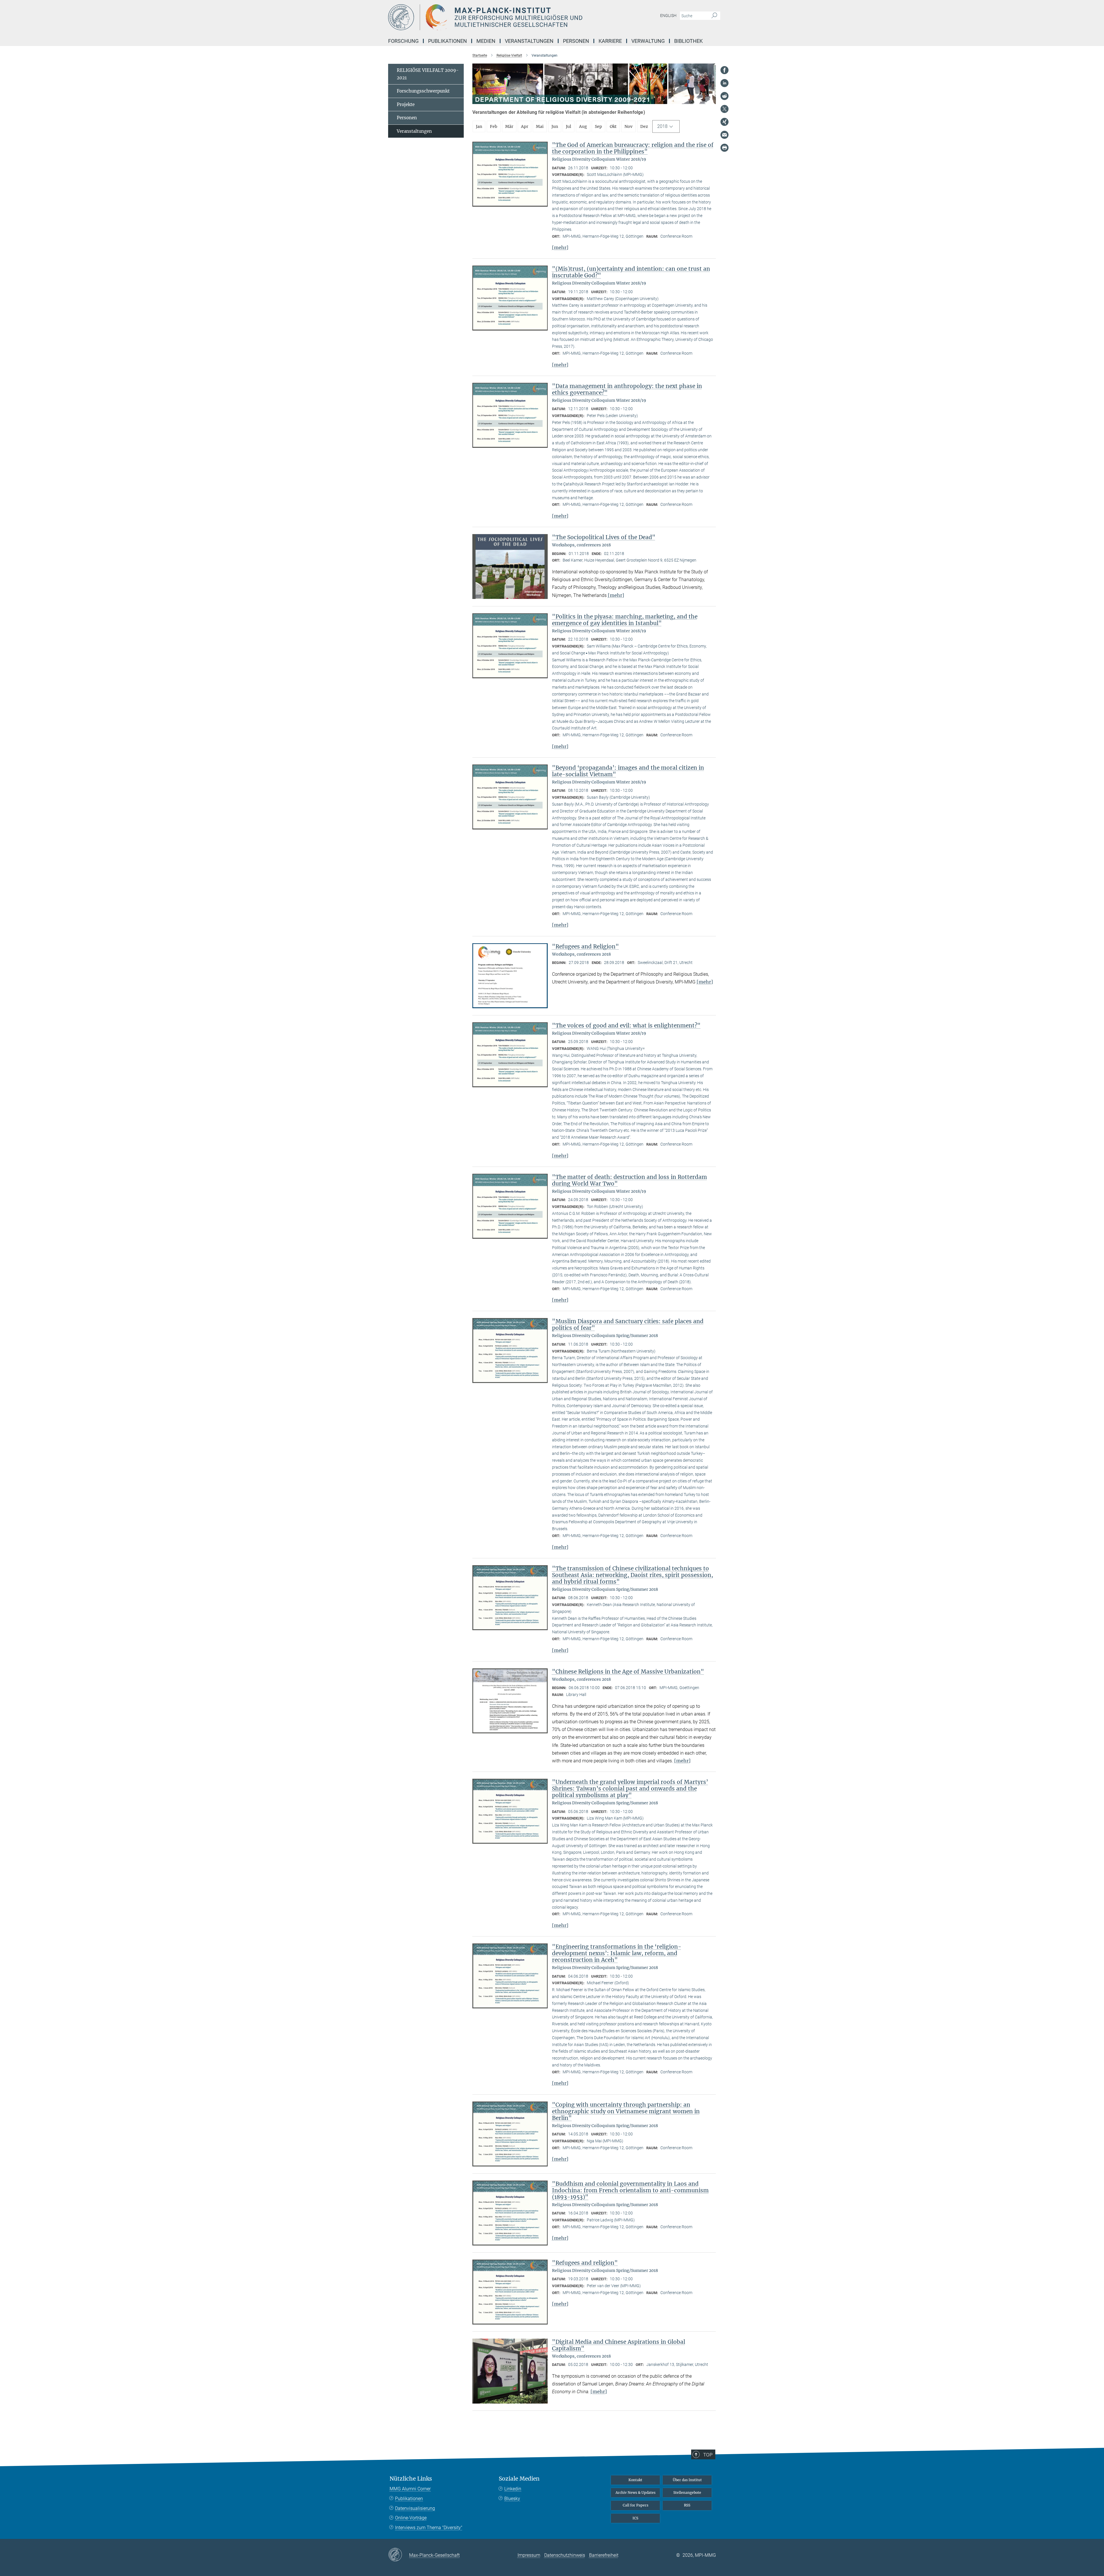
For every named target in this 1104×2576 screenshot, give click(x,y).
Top (708, 2455)
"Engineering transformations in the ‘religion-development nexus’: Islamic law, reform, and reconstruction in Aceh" (617, 1953)
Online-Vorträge (411, 2518)
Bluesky (512, 2499)
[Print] (724, 148)
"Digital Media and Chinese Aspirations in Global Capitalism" (619, 2345)
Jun (555, 126)
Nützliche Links (411, 2479)
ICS (635, 2518)
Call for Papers (636, 2505)
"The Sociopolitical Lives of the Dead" (604, 537)
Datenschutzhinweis (565, 2555)
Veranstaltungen (414, 131)
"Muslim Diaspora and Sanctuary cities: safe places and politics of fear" (628, 1325)
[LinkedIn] (724, 83)
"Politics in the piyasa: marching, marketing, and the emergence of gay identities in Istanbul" (625, 620)
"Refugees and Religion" (585, 946)
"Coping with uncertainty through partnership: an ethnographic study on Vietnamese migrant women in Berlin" (626, 2111)
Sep (598, 126)
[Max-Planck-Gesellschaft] (399, 2555)
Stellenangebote (687, 2493)
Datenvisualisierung (415, 2508)
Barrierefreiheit (604, 2555)
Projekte (406, 104)
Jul (569, 126)
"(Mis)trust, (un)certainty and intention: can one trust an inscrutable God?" (631, 272)
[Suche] (714, 16)
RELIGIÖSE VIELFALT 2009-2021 (428, 74)
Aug (583, 126)
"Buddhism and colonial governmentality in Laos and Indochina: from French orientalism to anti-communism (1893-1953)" (630, 2190)
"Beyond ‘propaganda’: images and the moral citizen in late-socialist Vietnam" (628, 771)
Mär (509, 126)
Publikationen (409, 2499)
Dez (644, 126)
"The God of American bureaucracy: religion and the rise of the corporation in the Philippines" (633, 148)
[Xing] (724, 122)
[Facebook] (724, 70)
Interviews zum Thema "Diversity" (429, 2528)
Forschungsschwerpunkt (423, 91)
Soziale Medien (519, 2479)
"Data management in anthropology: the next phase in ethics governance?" (627, 389)
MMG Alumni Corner (410, 2489)
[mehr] (560, 247)
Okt (613, 126)
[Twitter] (724, 109)
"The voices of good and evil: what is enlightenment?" (626, 1025)
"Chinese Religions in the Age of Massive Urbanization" (628, 1672)
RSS (687, 2505)
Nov (628, 126)
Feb (494, 126)
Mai (540, 126)
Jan (479, 126)
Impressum (529, 2555)
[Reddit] (724, 96)
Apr (525, 126)
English (668, 16)
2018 (662, 126)
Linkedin (513, 2489)
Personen (407, 118)
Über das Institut (687, 2480)
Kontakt (635, 2480)
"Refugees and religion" (585, 2263)
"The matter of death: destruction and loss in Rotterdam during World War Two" (629, 1180)
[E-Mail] (724, 135)
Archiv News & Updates (636, 2493)
